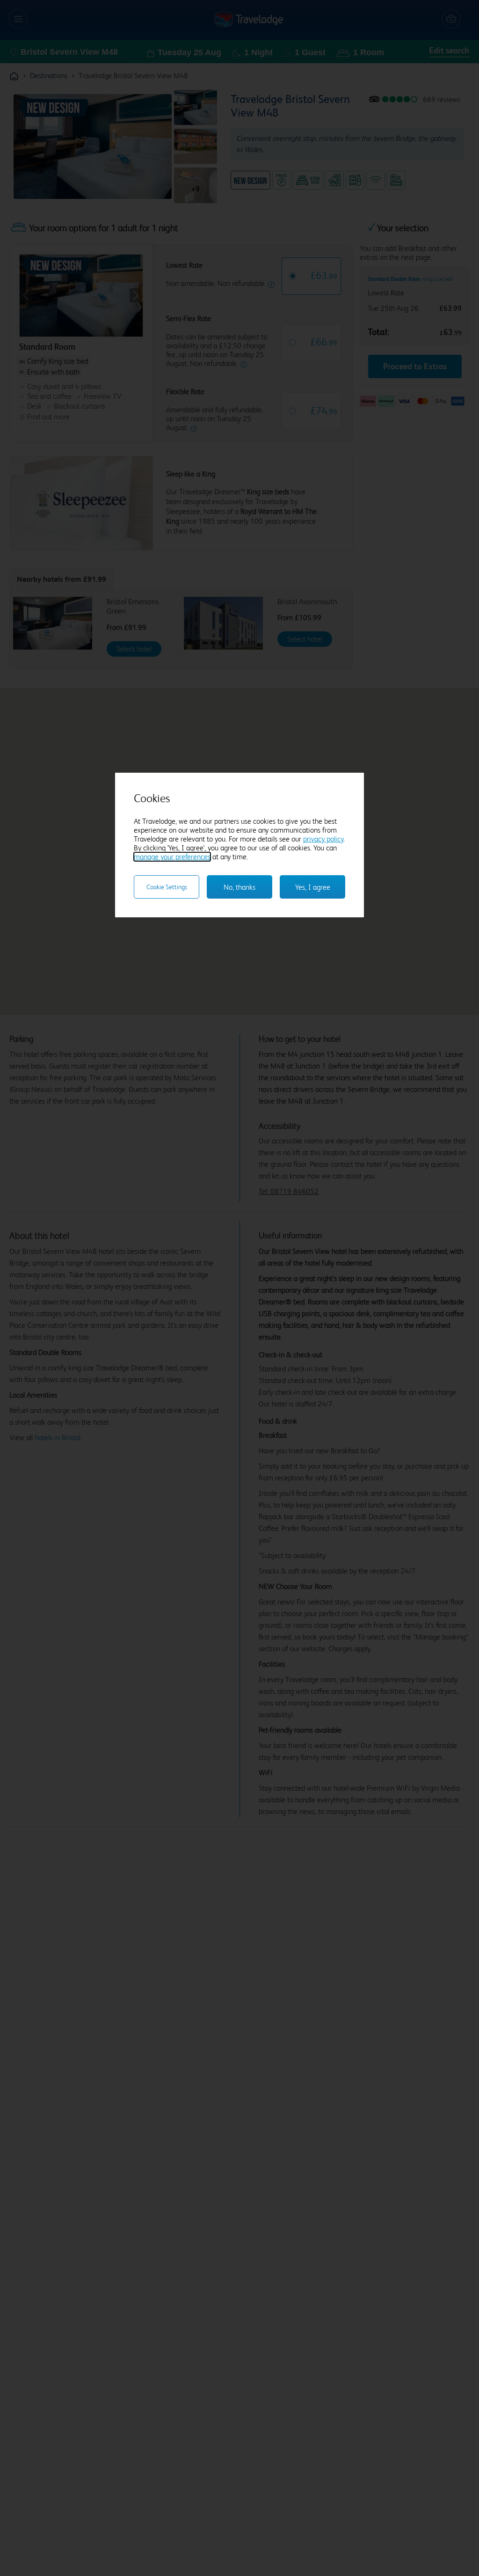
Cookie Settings (167, 887)
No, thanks (239, 887)
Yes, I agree (313, 887)
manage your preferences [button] (172, 857)
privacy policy (323, 839)
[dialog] (239, 845)
